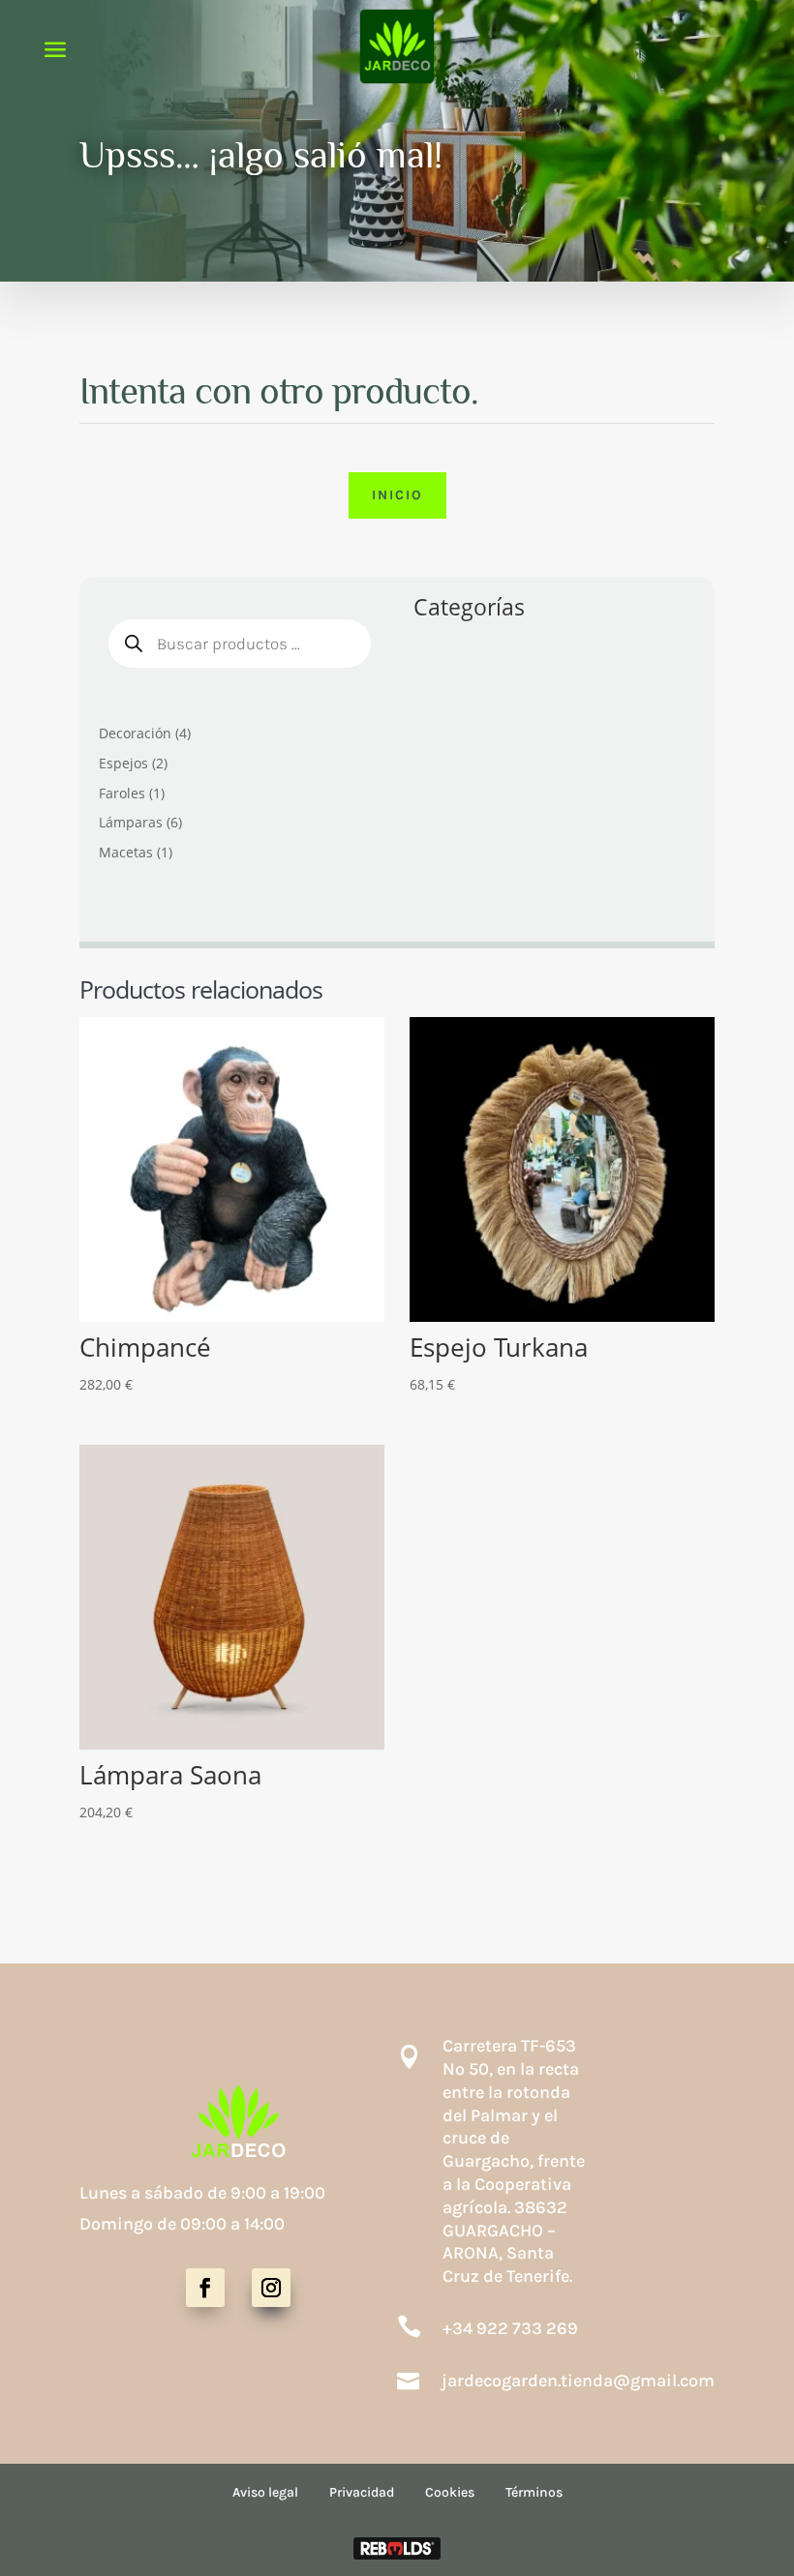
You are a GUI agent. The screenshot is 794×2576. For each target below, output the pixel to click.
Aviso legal (265, 2492)
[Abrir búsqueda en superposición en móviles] (240, 644)
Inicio (397, 495)
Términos (534, 2492)
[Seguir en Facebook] (205, 2288)
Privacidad (362, 2492)
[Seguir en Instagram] (271, 2288)
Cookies (450, 2492)
